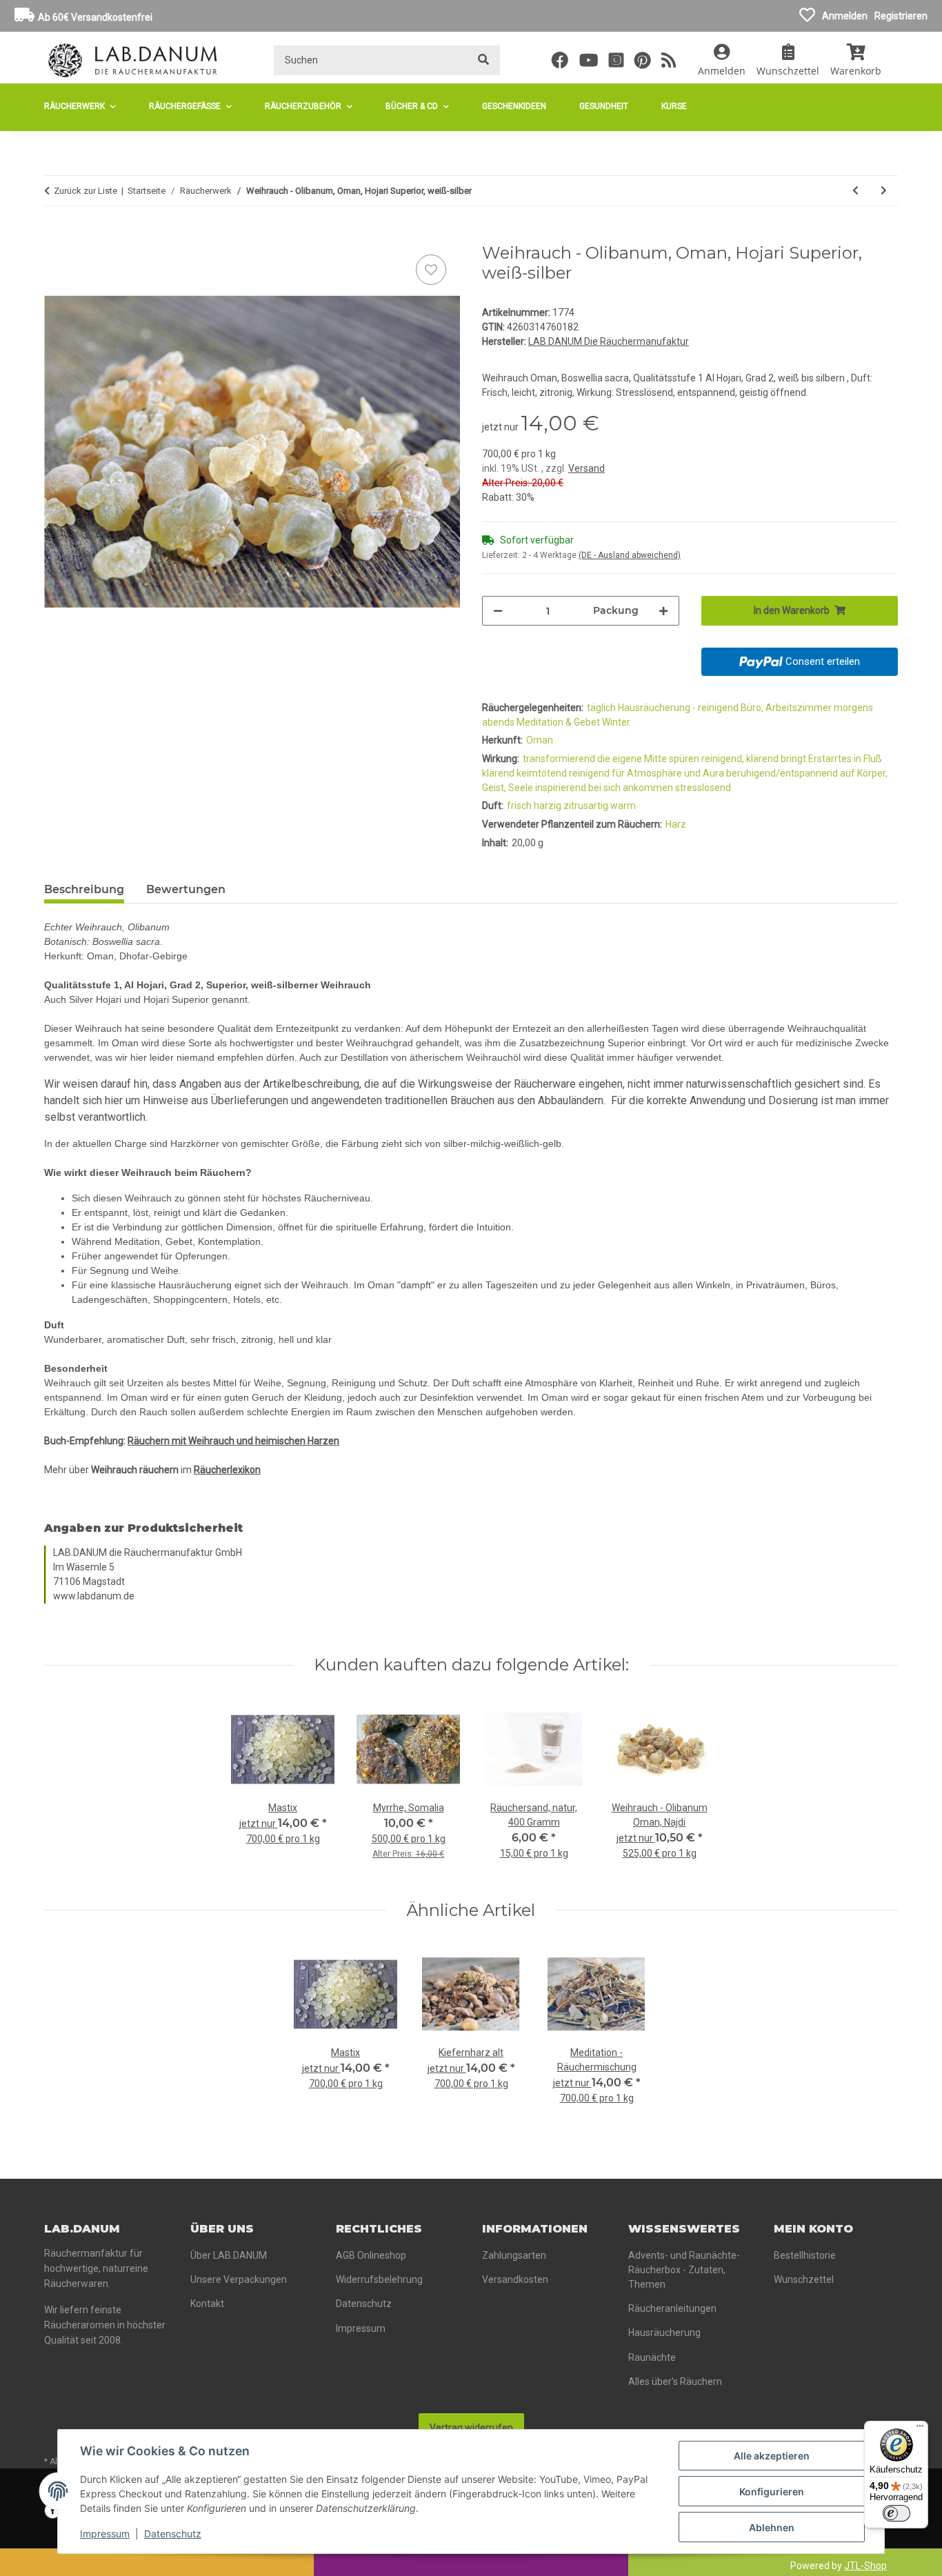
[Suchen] (483, 60)
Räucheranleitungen (672, 2308)
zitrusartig (587, 806)
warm (623, 806)
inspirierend (562, 788)
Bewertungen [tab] (186, 889)
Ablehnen (772, 2527)
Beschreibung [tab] (84, 889)
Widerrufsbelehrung (379, 2279)
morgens (853, 708)
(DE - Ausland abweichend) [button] (630, 555)
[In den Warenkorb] (55, 236)
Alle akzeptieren (772, 2456)
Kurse (674, 106)
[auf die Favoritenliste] (431, 270)
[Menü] (920, 2429)
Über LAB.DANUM (229, 2255)
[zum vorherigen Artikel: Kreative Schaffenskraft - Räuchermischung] (855, 191)
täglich (602, 708)
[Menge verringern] (498, 611)
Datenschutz (173, 2534)
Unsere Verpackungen (239, 2279)
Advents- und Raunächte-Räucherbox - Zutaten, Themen (684, 2270)
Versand (587, 468)
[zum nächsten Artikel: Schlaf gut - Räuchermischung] (884, 191)
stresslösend (703, 788)
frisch (520, 806)
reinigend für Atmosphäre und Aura (648, 773)
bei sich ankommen (632, 788)
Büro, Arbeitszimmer (787, 708)
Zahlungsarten (514, 2255)
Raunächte (652, 2357)
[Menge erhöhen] (663, 611)
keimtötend (543, 773)
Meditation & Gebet (559, 722)
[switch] (896, 2513)
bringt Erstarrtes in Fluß (831, 759)
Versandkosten (515, 2279)
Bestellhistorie (805, 2255)
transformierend (560, 759)
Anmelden (845, 16)
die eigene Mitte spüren (649, 759)
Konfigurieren (772, 2492)
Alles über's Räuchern (675, 2382)
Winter (616, 722)
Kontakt (207, 2304)
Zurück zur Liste (86, 191)
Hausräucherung (664, 2333)
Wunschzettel (804, 2279)
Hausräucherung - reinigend (679, 708)
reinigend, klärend (741, 759)
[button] (722, 60)
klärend (499, 773)
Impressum (105, 2534)
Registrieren (901, 16)
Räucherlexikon (227, 1470)
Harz (676, 824)
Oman (540, 740)
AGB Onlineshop (371, 2255)
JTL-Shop (865, 2566)
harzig (549, 806)
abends (499, 722)
